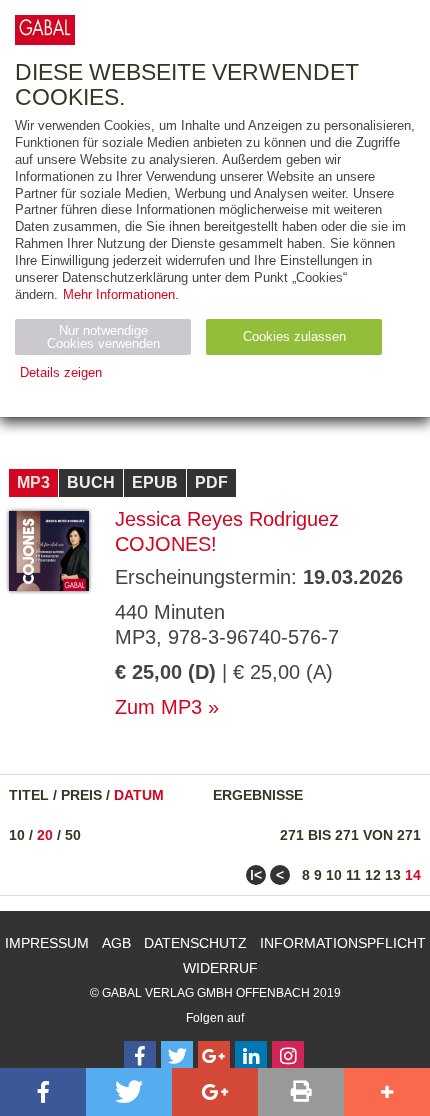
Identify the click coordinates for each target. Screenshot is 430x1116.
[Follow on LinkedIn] (251, 1057)
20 (45, 835)
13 (393, 875)
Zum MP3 (158, 707)
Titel (29, 795)
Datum (139, 795)
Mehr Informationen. (121, 294)
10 (17, 835)
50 (73, 835)
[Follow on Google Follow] (214, 1057)
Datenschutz (195, 943)
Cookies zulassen (294, 336)
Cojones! (166, 544)
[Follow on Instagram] (288, 1057)
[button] (43, 1092)
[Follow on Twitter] (177, 1057)
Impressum (47, 943)
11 (353, 875)
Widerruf (220, 968)
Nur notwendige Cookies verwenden (103, 337)
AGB (116, 943)
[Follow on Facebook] (140, 1057)
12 (373, 875)
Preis (81, 795)
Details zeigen (61, 372)
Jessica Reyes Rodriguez (227, 519)
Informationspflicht (343, 943)
